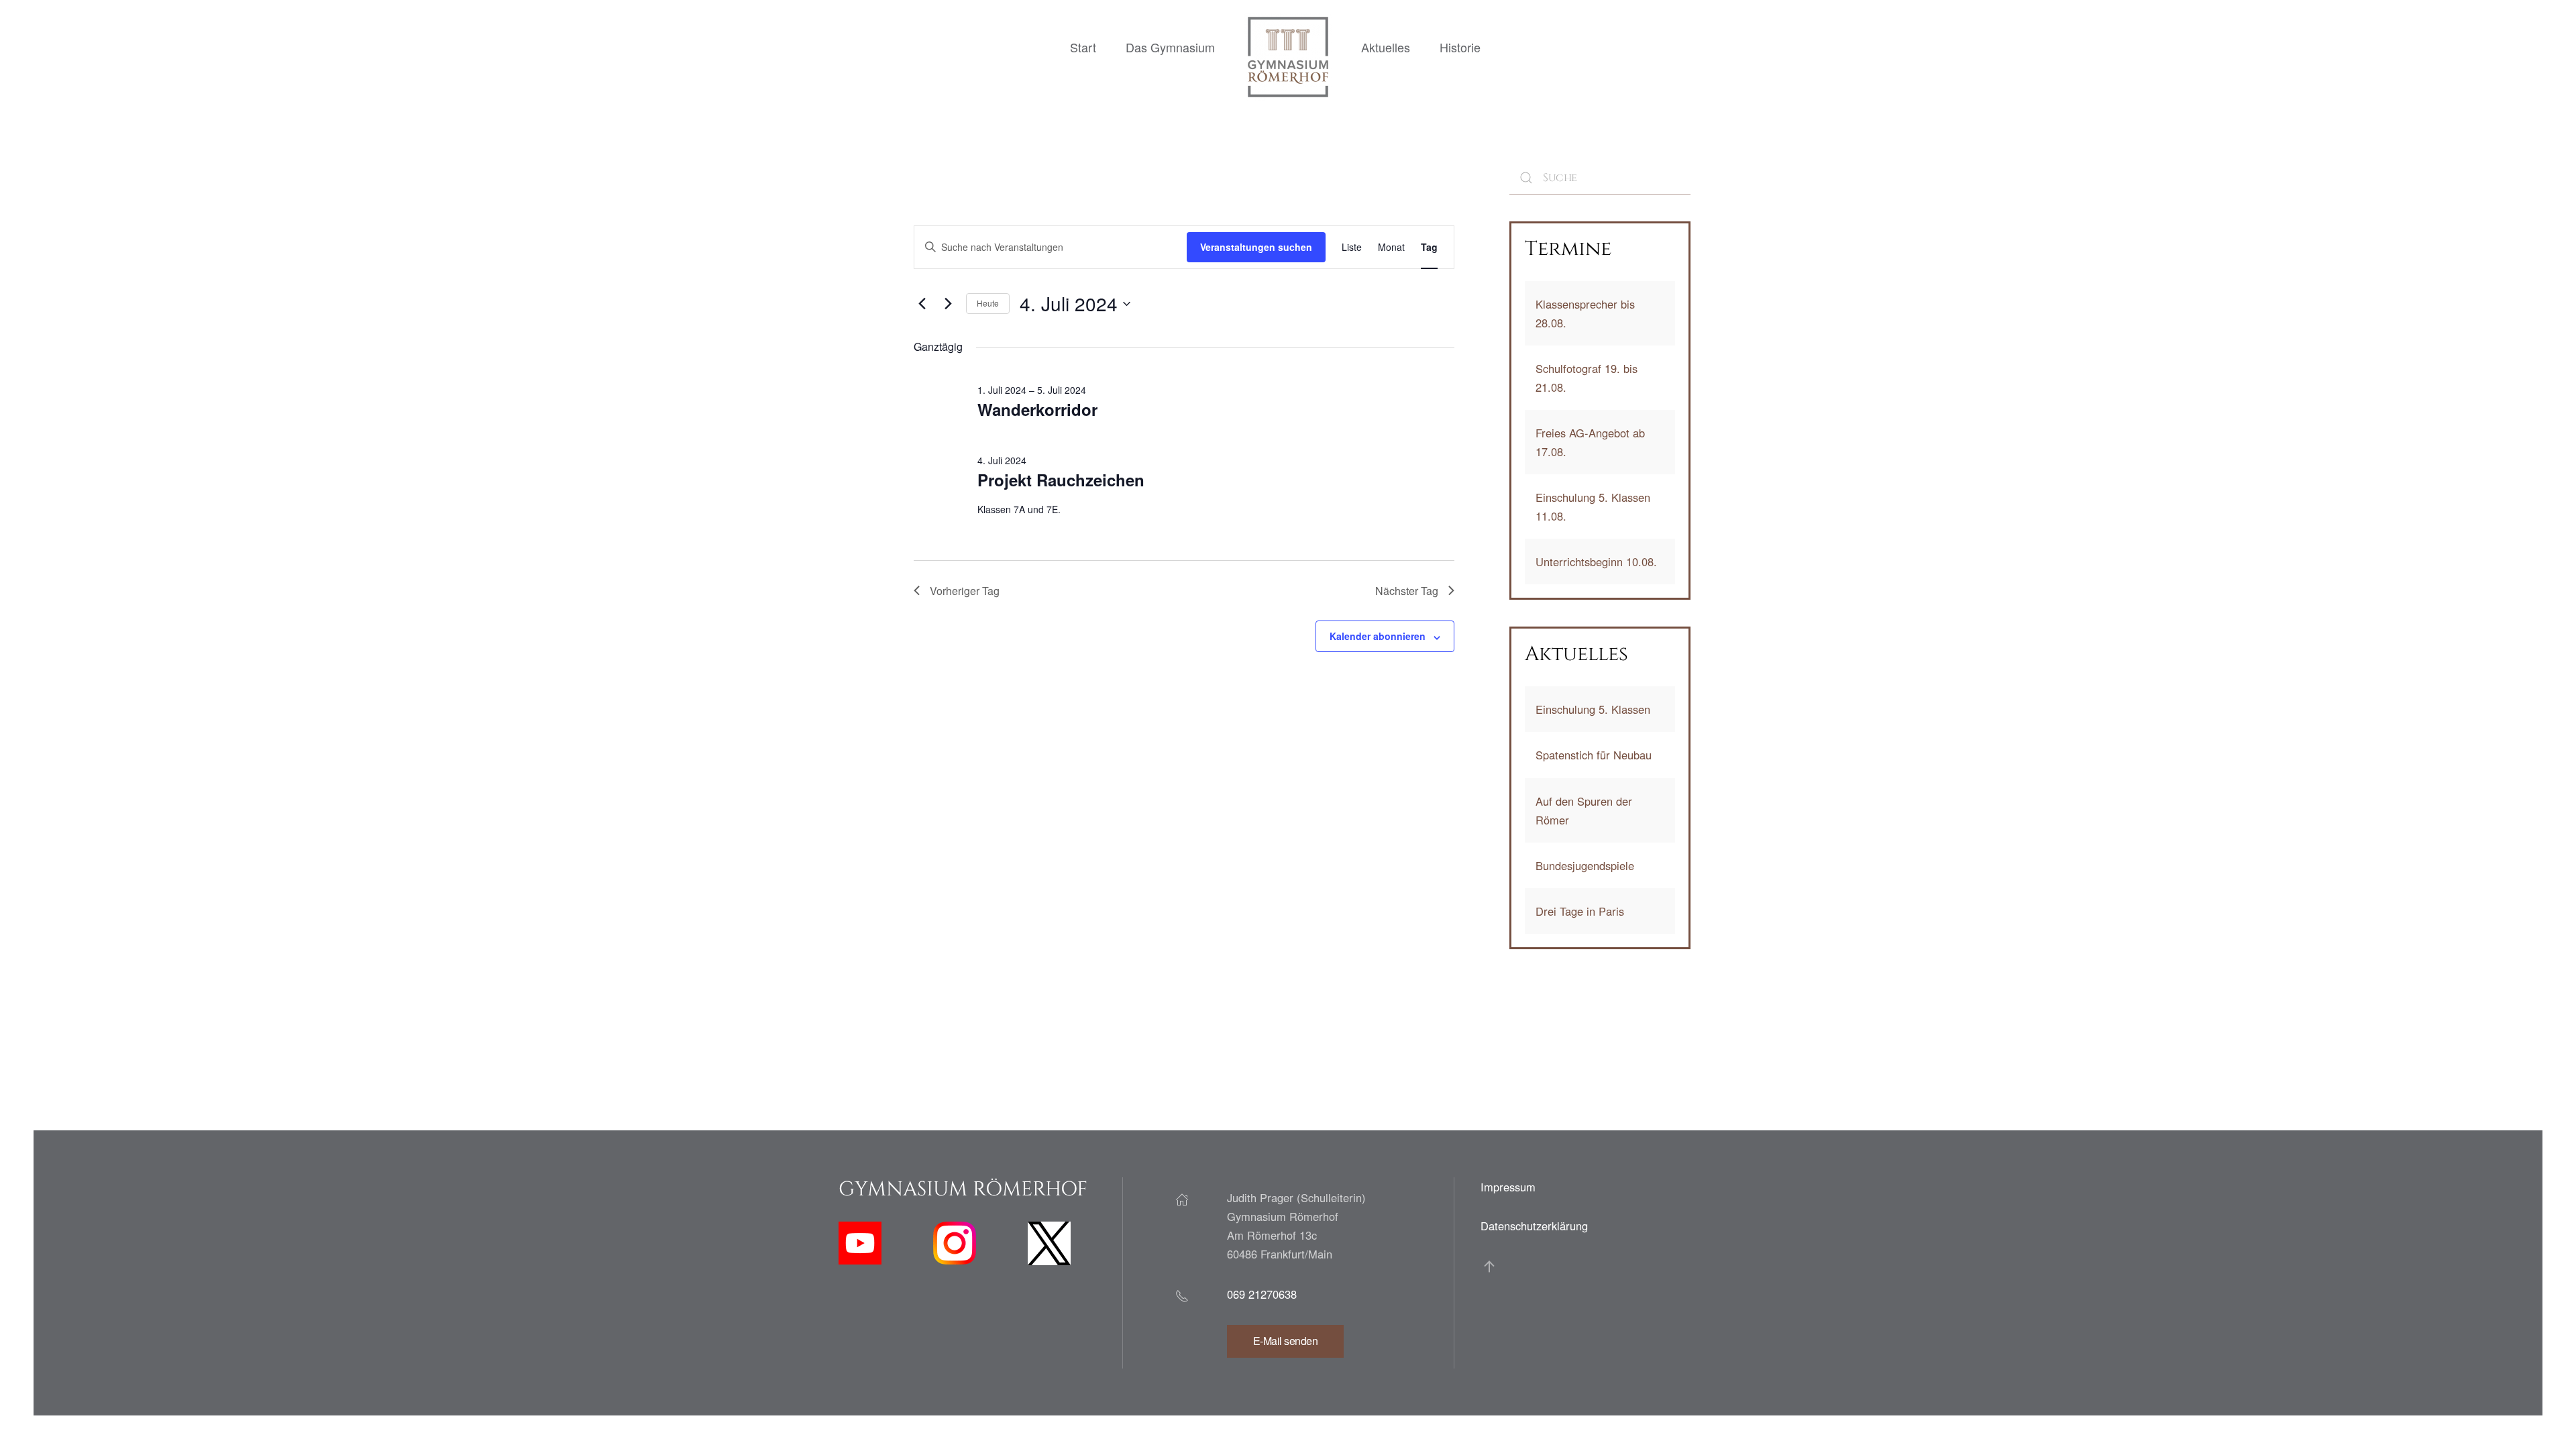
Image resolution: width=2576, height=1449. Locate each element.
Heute (988, 303)
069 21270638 (1262, 1294)
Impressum (1508, 1187)
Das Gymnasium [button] (1170, 47)
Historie (1460, 47)
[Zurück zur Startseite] (1288, 57)
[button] (1489, 1267)
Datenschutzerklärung (1534, 1226)
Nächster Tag (1407, 591)
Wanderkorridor (1037, 409)
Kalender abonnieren (1378, 636)
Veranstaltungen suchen (1256, 247)
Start (1083, 47)
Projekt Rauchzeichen (1061, 480)
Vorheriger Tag (965, 591)
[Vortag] (922, 304)
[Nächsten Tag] (948, 304)
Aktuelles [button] (1386, 47)
